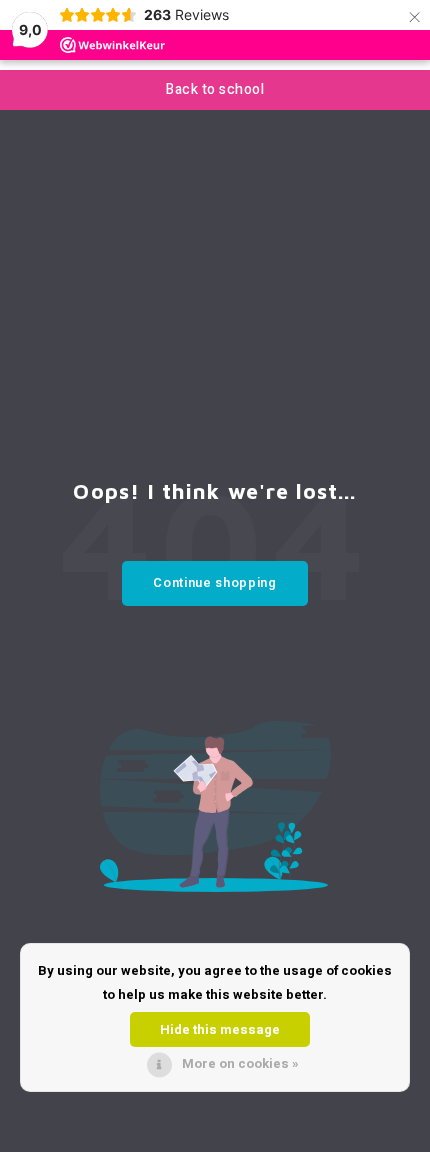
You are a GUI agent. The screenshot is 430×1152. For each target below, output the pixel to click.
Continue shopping (214, 582)
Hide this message (220, 1029)
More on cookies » (240, 1063)
